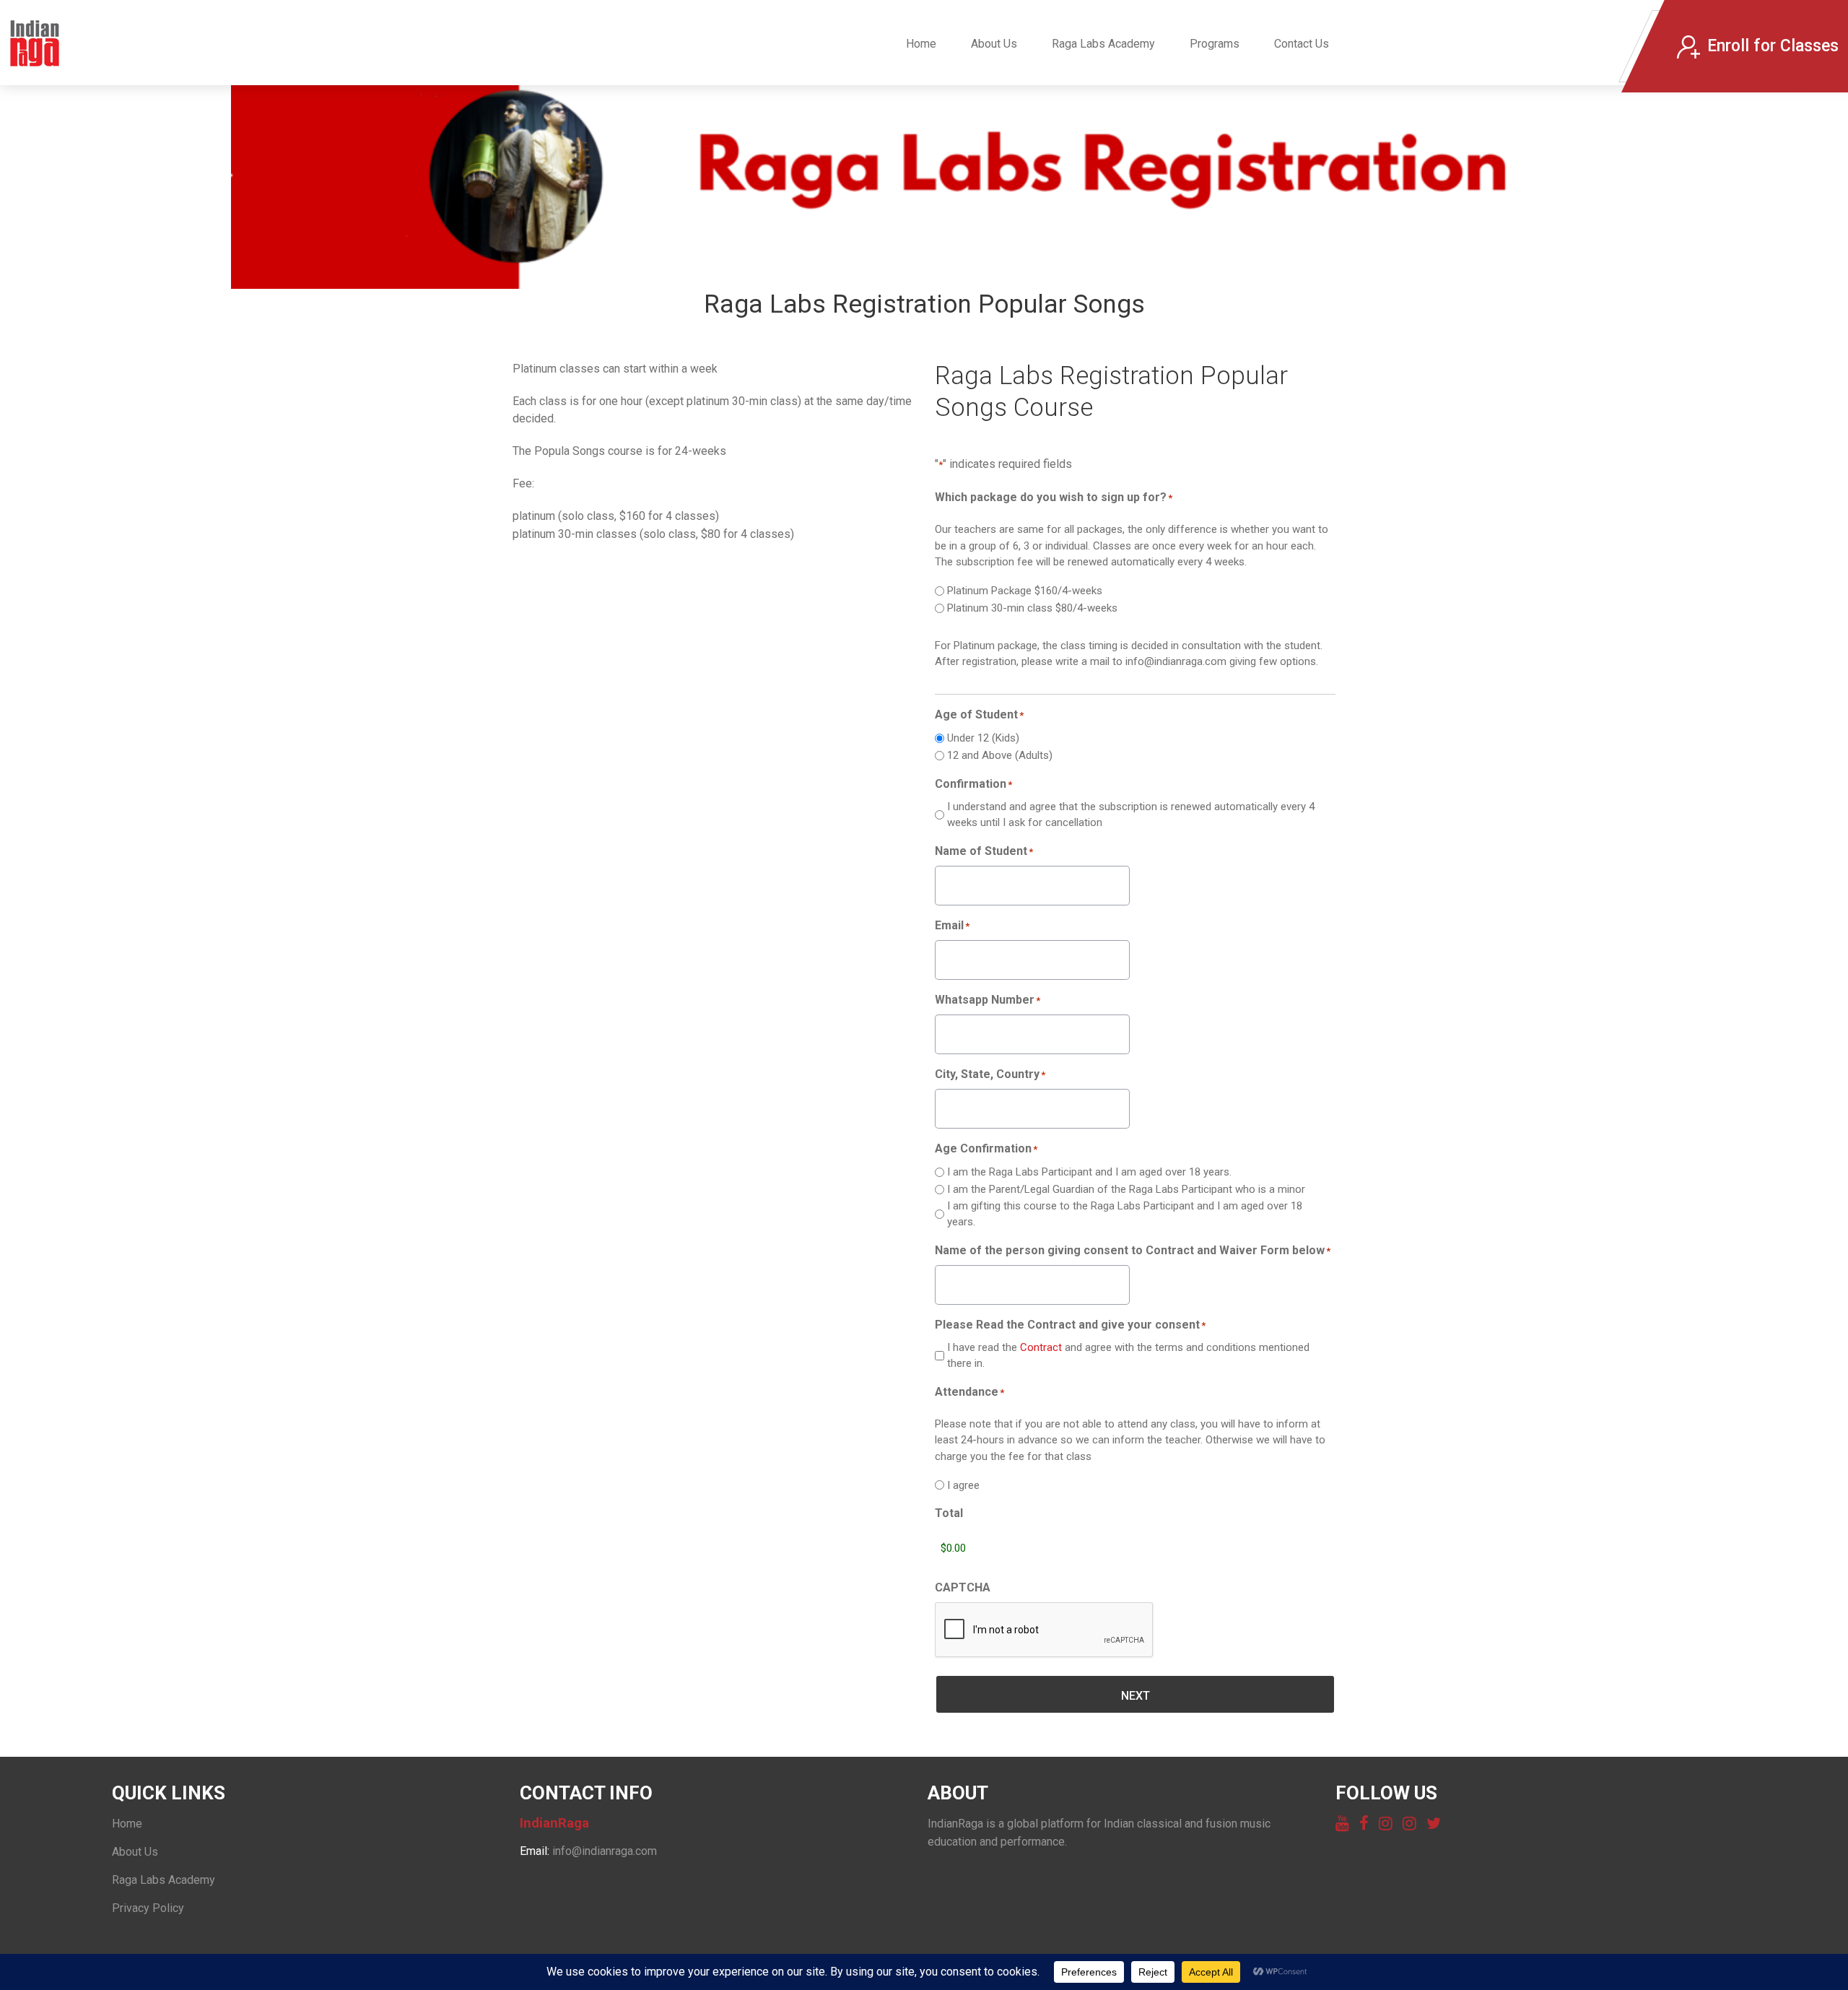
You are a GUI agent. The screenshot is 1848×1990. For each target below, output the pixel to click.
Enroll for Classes (1773, 46)
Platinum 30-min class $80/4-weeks (1032, 608)
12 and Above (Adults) (1000, 755)
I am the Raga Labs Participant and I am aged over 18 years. (1089, 1172)
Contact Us (1302, 44)
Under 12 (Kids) (983, 738)
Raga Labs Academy (1103, 44)
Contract (1042, 1347)
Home (921, 44)
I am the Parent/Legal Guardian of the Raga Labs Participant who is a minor (1126, 1189)
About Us (994, 44)
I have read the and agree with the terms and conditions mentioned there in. (1128, 1356)
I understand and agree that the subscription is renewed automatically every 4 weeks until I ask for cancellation (1131, 815)
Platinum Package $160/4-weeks (1025, 591)
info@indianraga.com (605, 1851)
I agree (963, 1485)
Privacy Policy (148, 1908)
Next (1136, 1696)
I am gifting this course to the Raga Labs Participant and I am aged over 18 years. (1125, 1214)
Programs (1215, 44)
